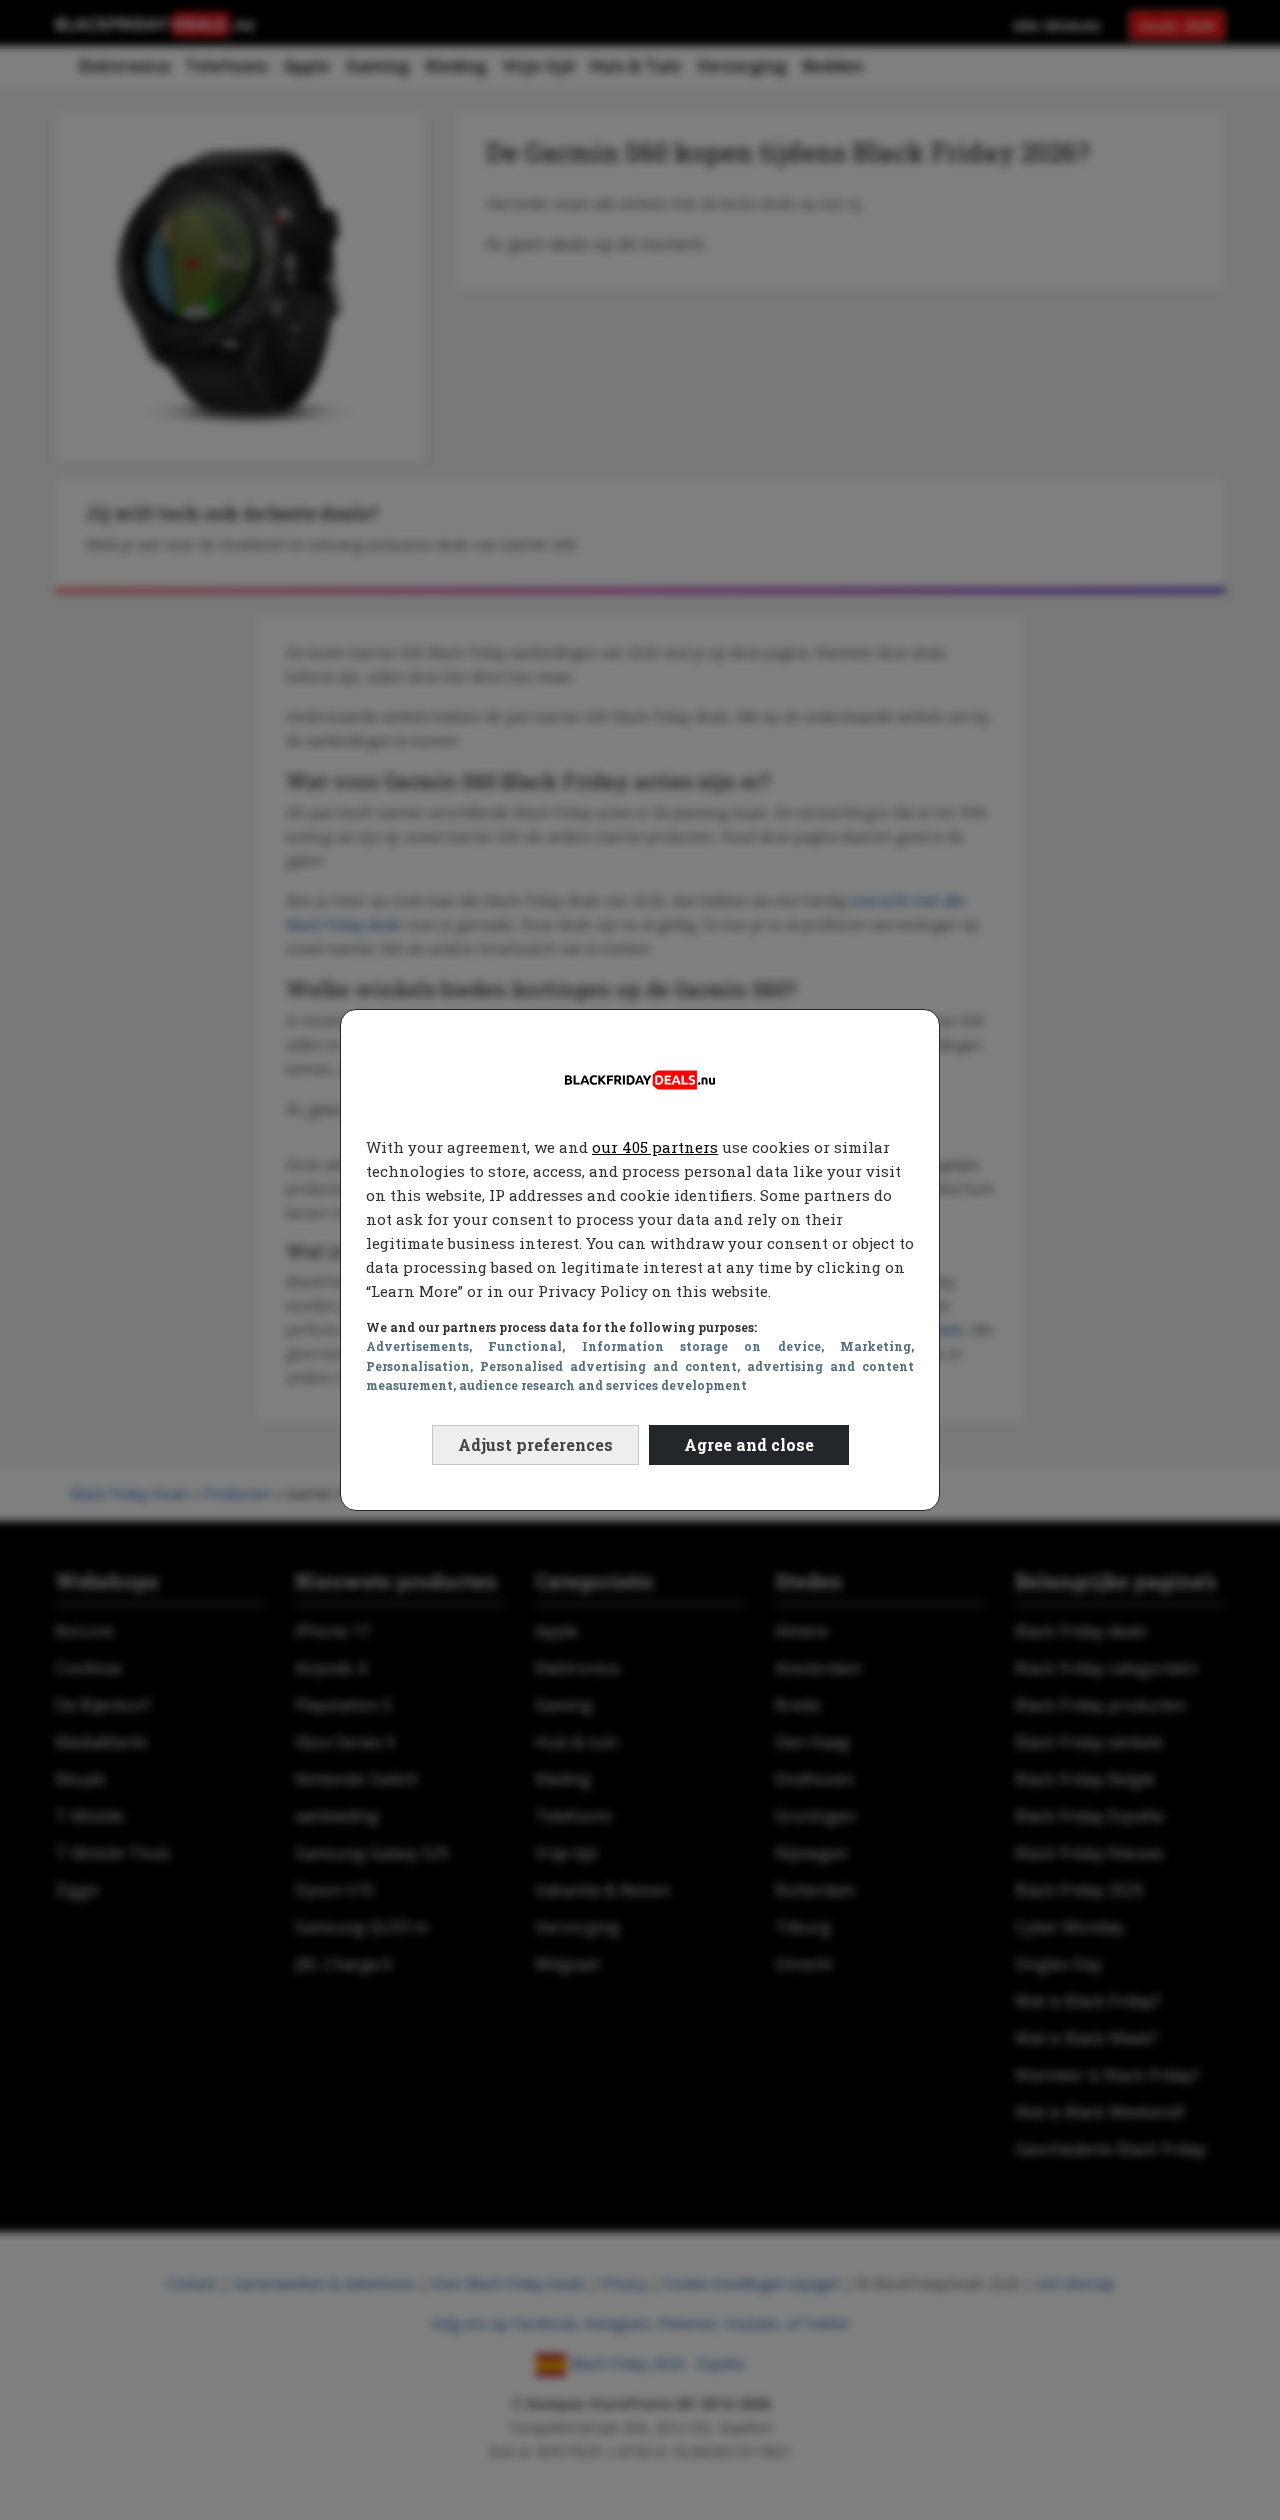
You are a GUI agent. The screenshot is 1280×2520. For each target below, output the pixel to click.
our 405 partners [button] (655, 1147)
